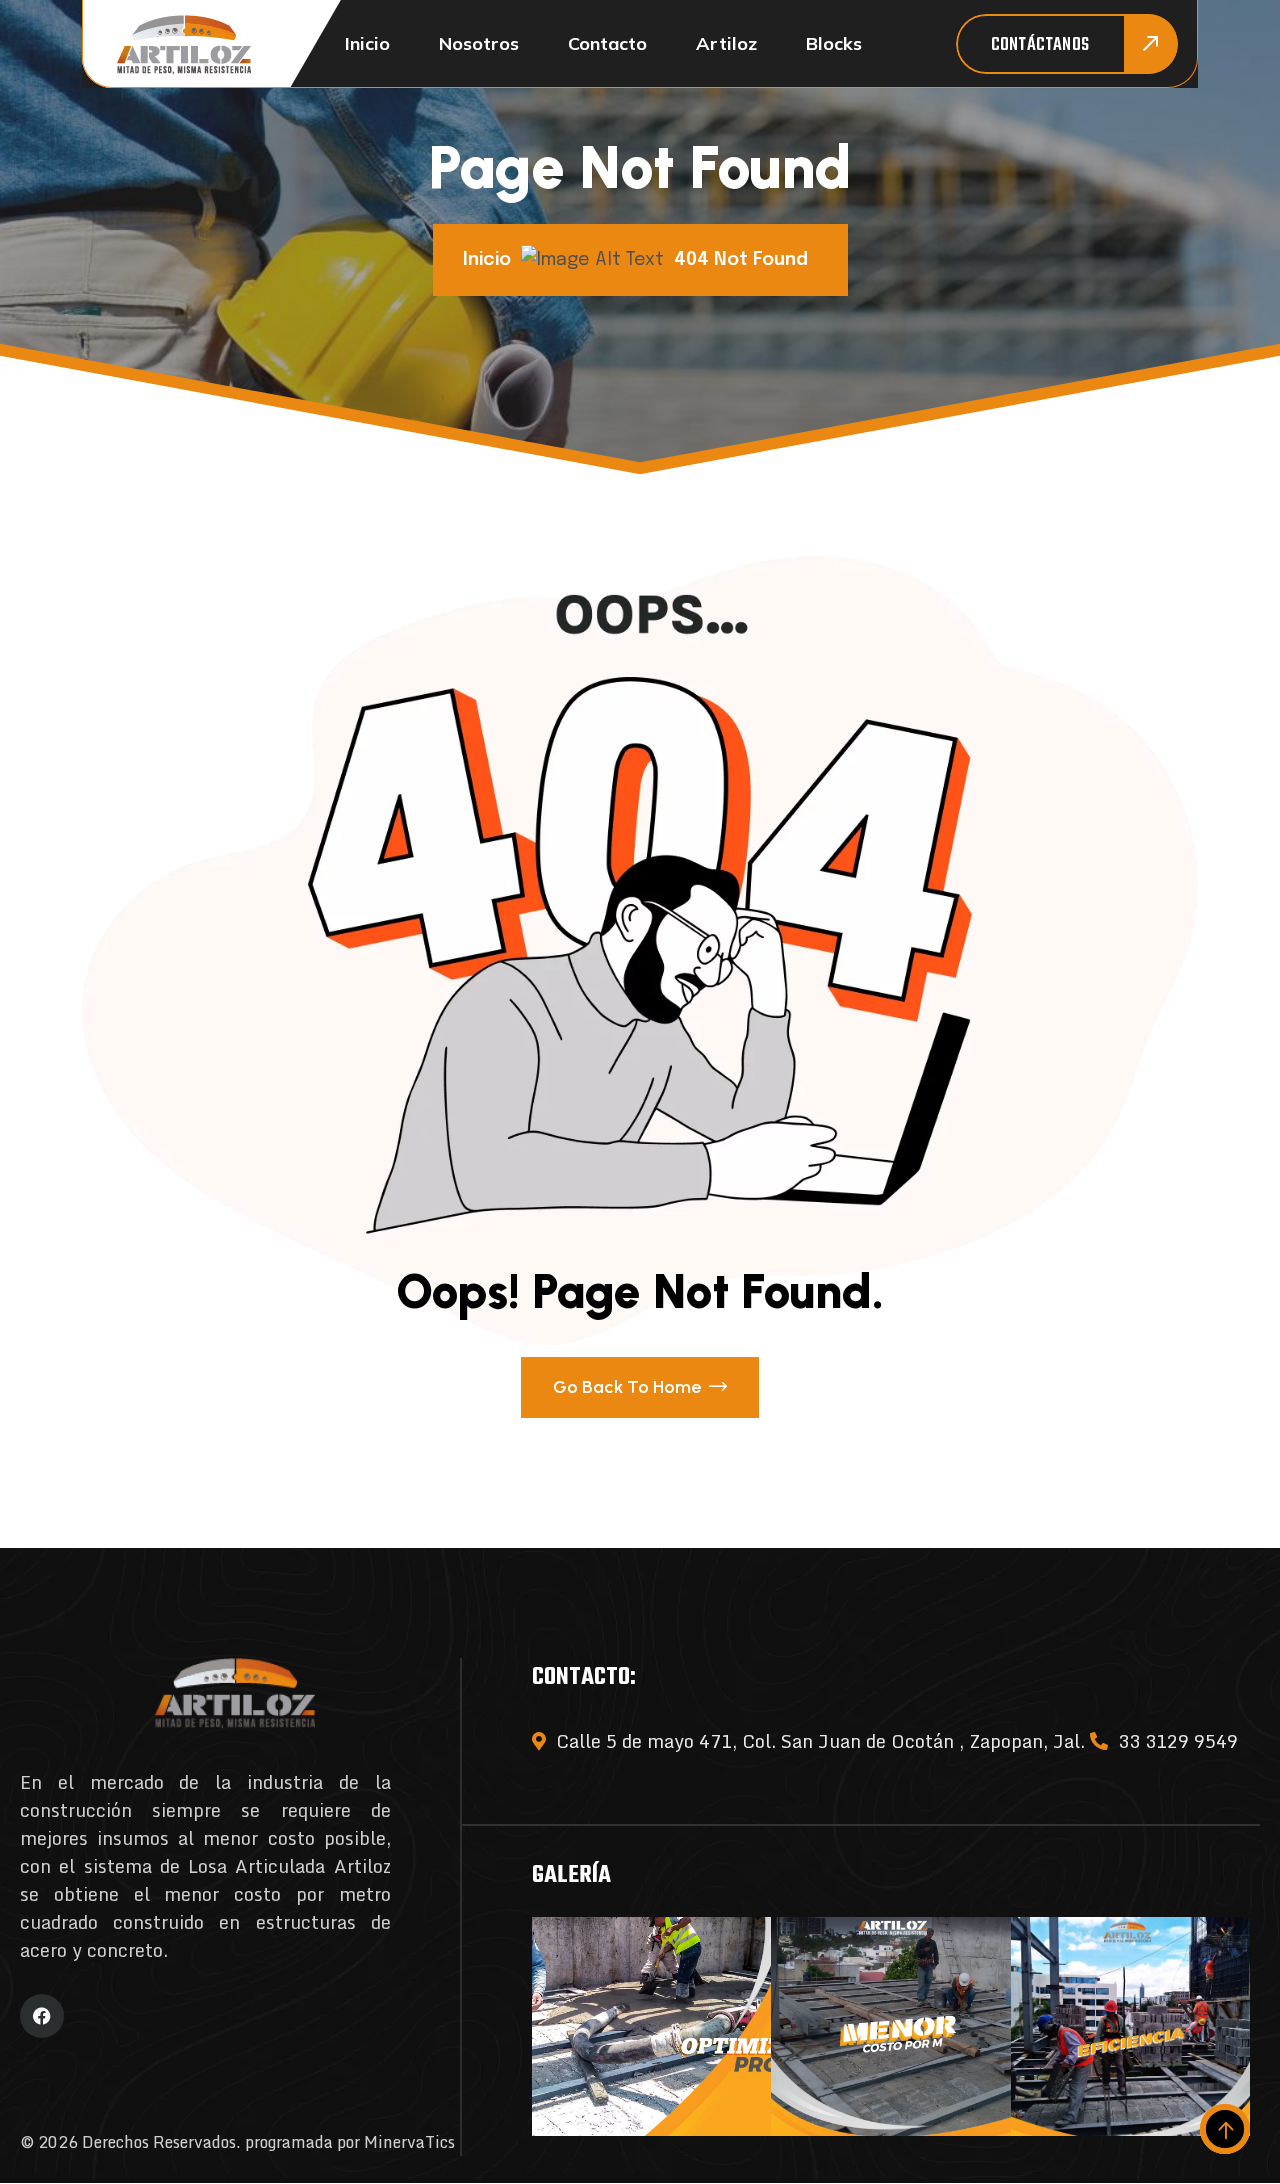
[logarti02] (184, 44)
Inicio (367, 43)
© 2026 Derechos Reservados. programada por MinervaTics (237, 2142)
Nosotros (479, 43)
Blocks (834, 43)
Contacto (607, 43)
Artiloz (726, 43)
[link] (651, 2027)
